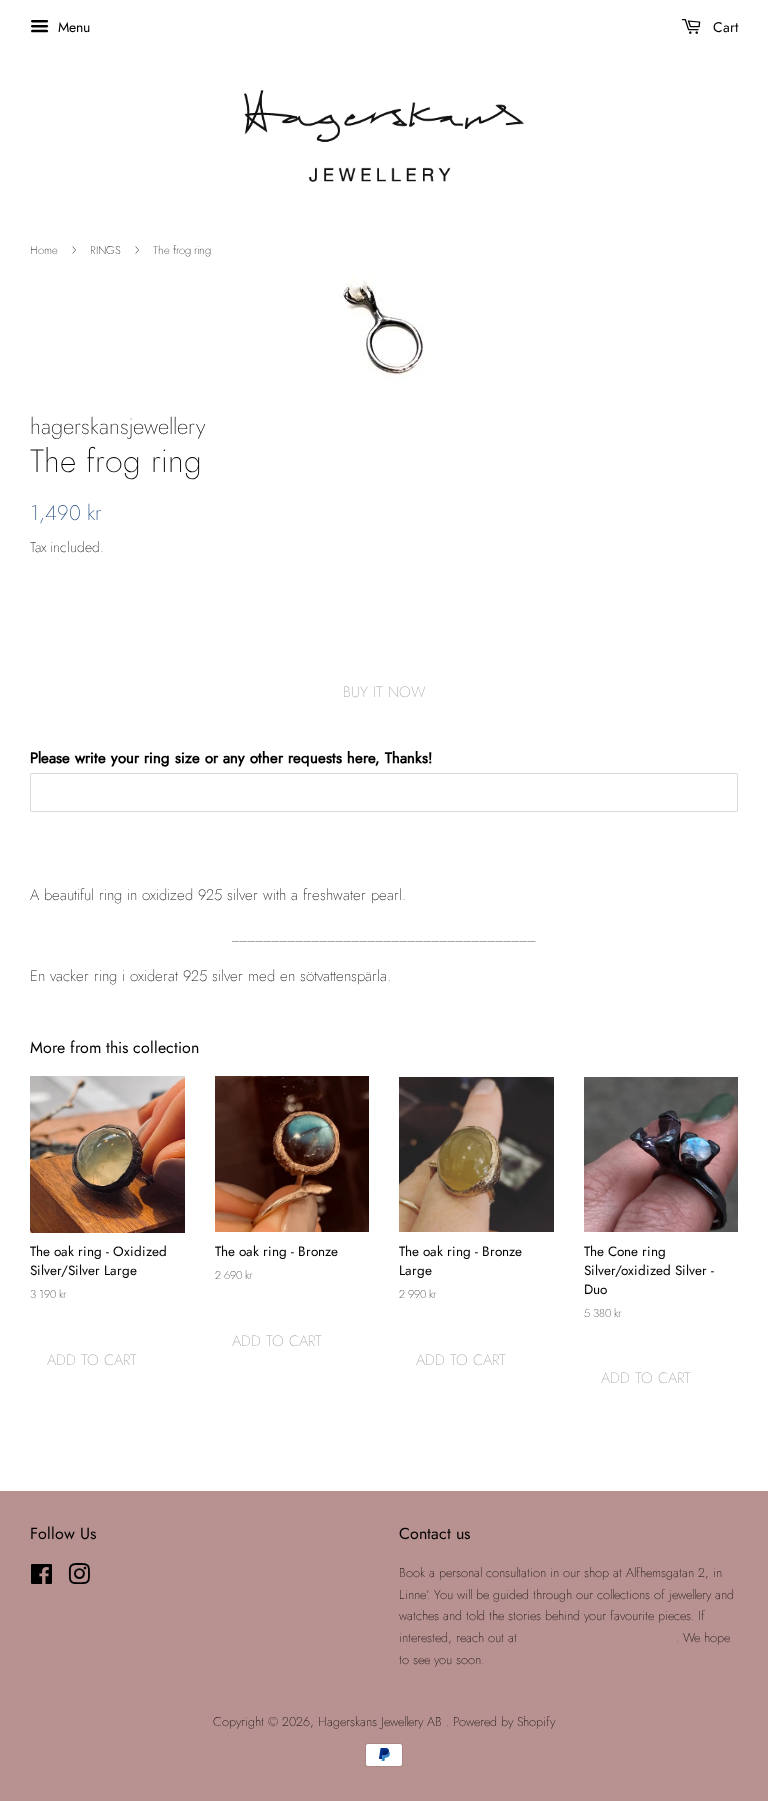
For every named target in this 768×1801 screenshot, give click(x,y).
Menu (72, 27)
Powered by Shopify (504, 1721)
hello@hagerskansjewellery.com (598, 1637)
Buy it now (384, 692)
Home (44, 250)
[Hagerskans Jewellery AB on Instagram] (79, 1578)
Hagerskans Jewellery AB (382, 1721)
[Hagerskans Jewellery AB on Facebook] (41, 1578)
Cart (723, 27)
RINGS (105, 250)
